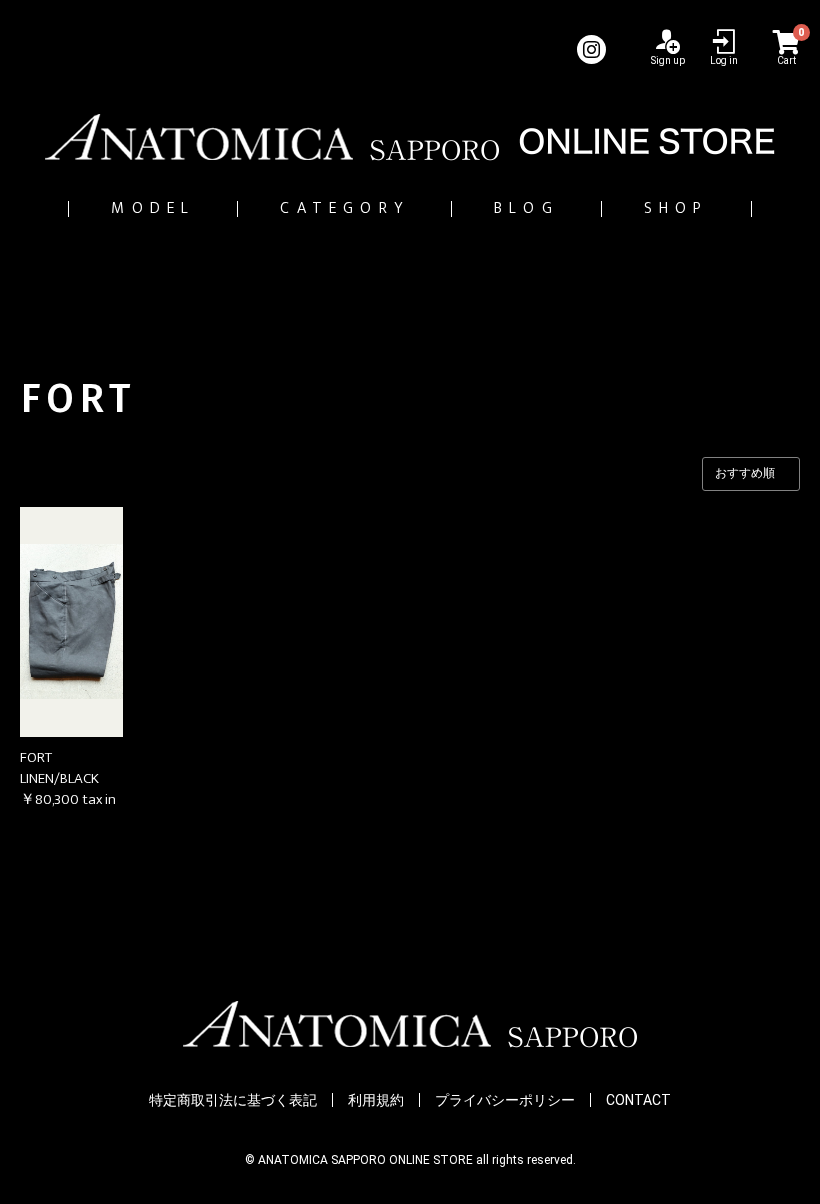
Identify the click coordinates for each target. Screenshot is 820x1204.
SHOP (676, 208)
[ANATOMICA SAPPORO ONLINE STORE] (410, 137)
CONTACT (638, 1100)
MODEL (153, 208)
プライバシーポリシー (505, 1100)
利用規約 (376, 1100)
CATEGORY (344, 208)
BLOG (526, 208)
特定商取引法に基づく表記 (233, 1100)
